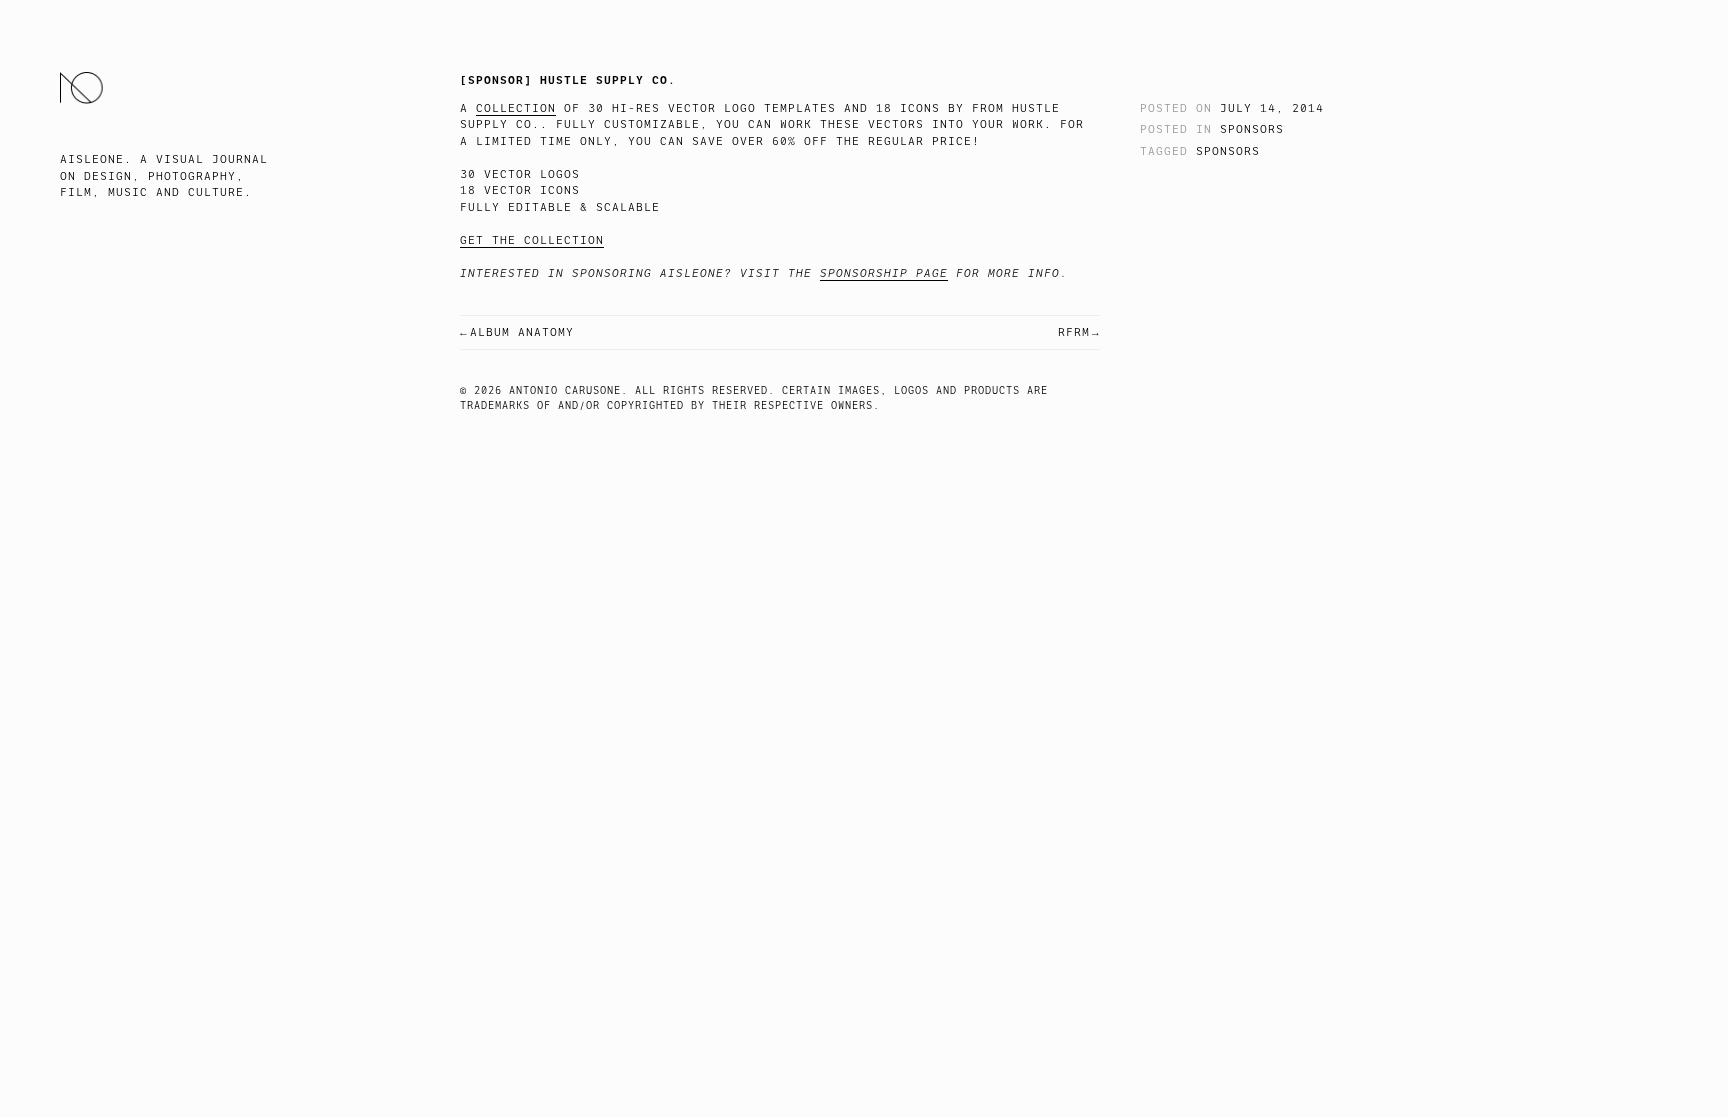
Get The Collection (532, 240)
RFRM (1074, 332)
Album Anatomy (522, 332)
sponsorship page (884, 273)
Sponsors (1252, 129)
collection (516, 108)
